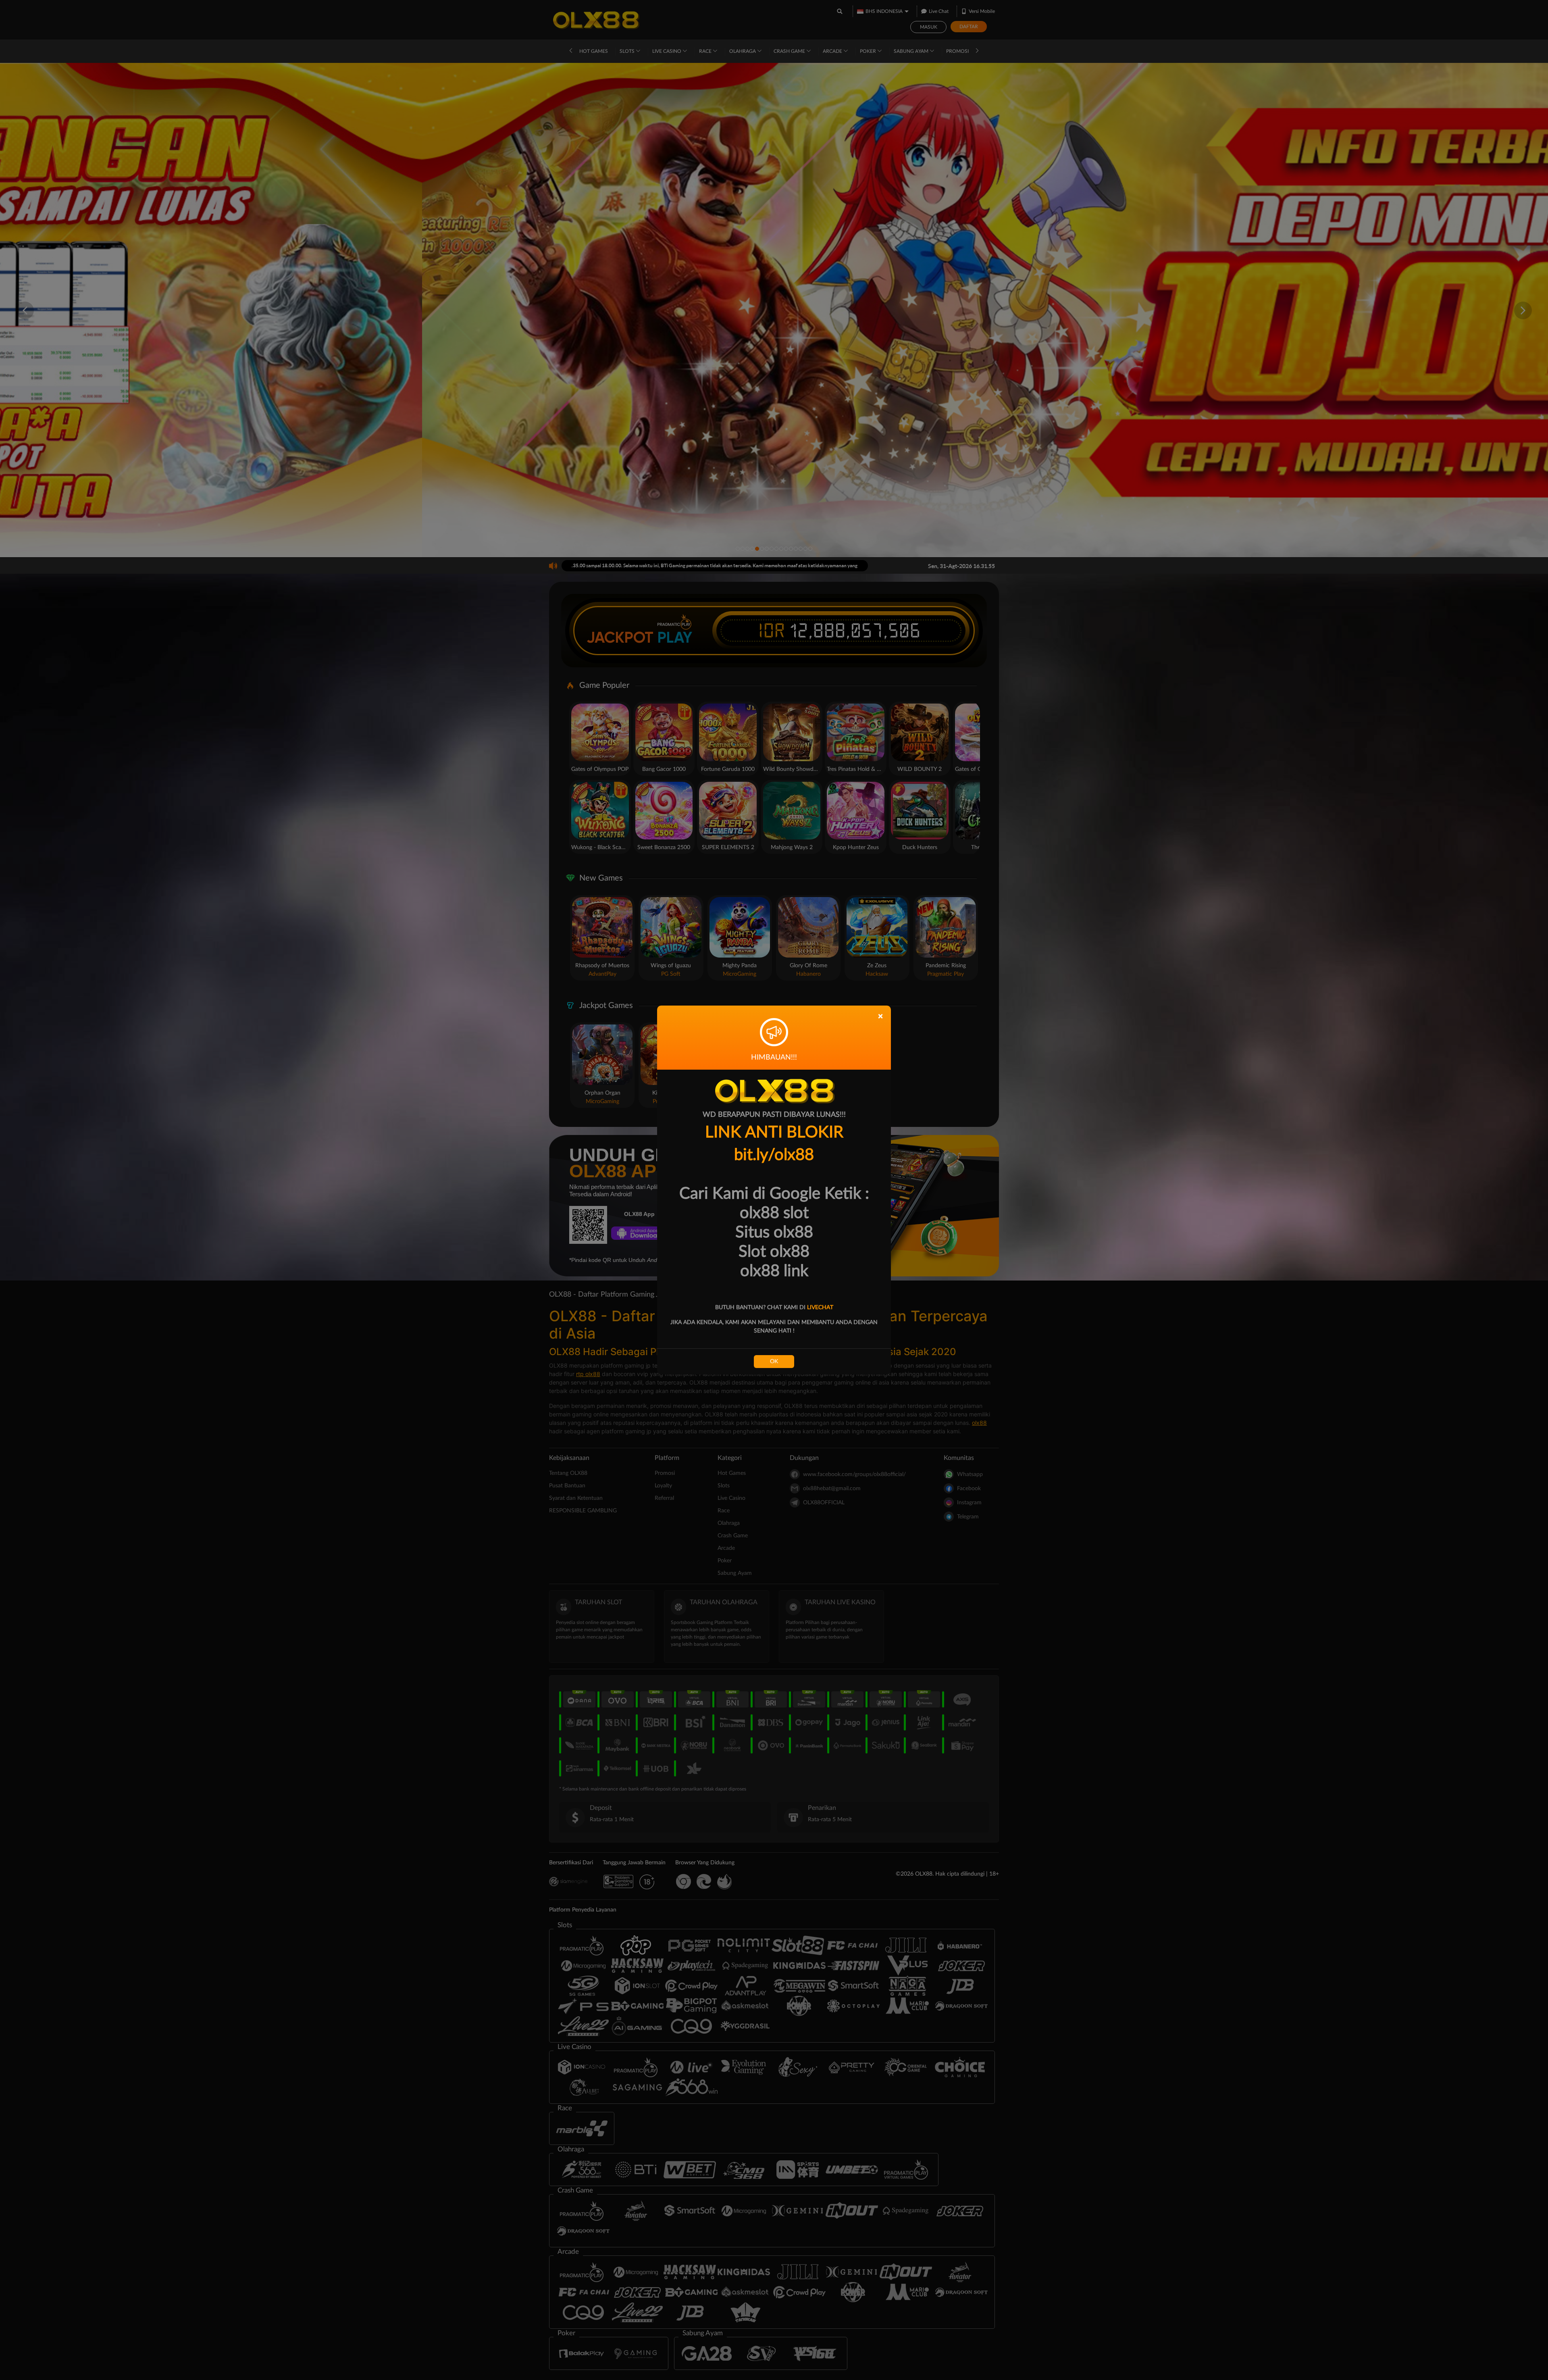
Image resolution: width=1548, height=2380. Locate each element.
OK (774, 1362)
